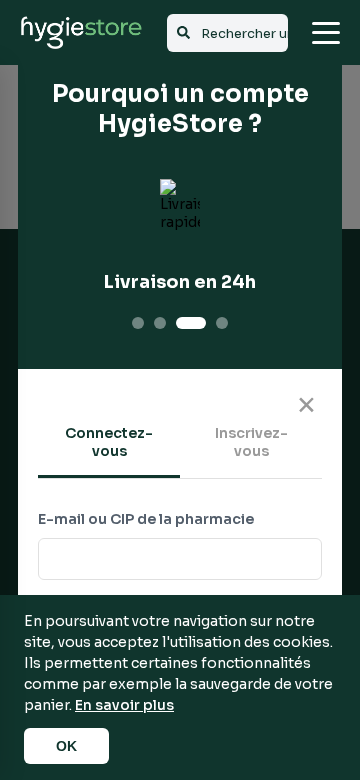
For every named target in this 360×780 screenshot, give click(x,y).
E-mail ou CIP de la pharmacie (146, 519)
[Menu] (326, 33)
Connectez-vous (109, 442)
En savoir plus (124, 705)
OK (66, 746)
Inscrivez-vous (251, 442)
